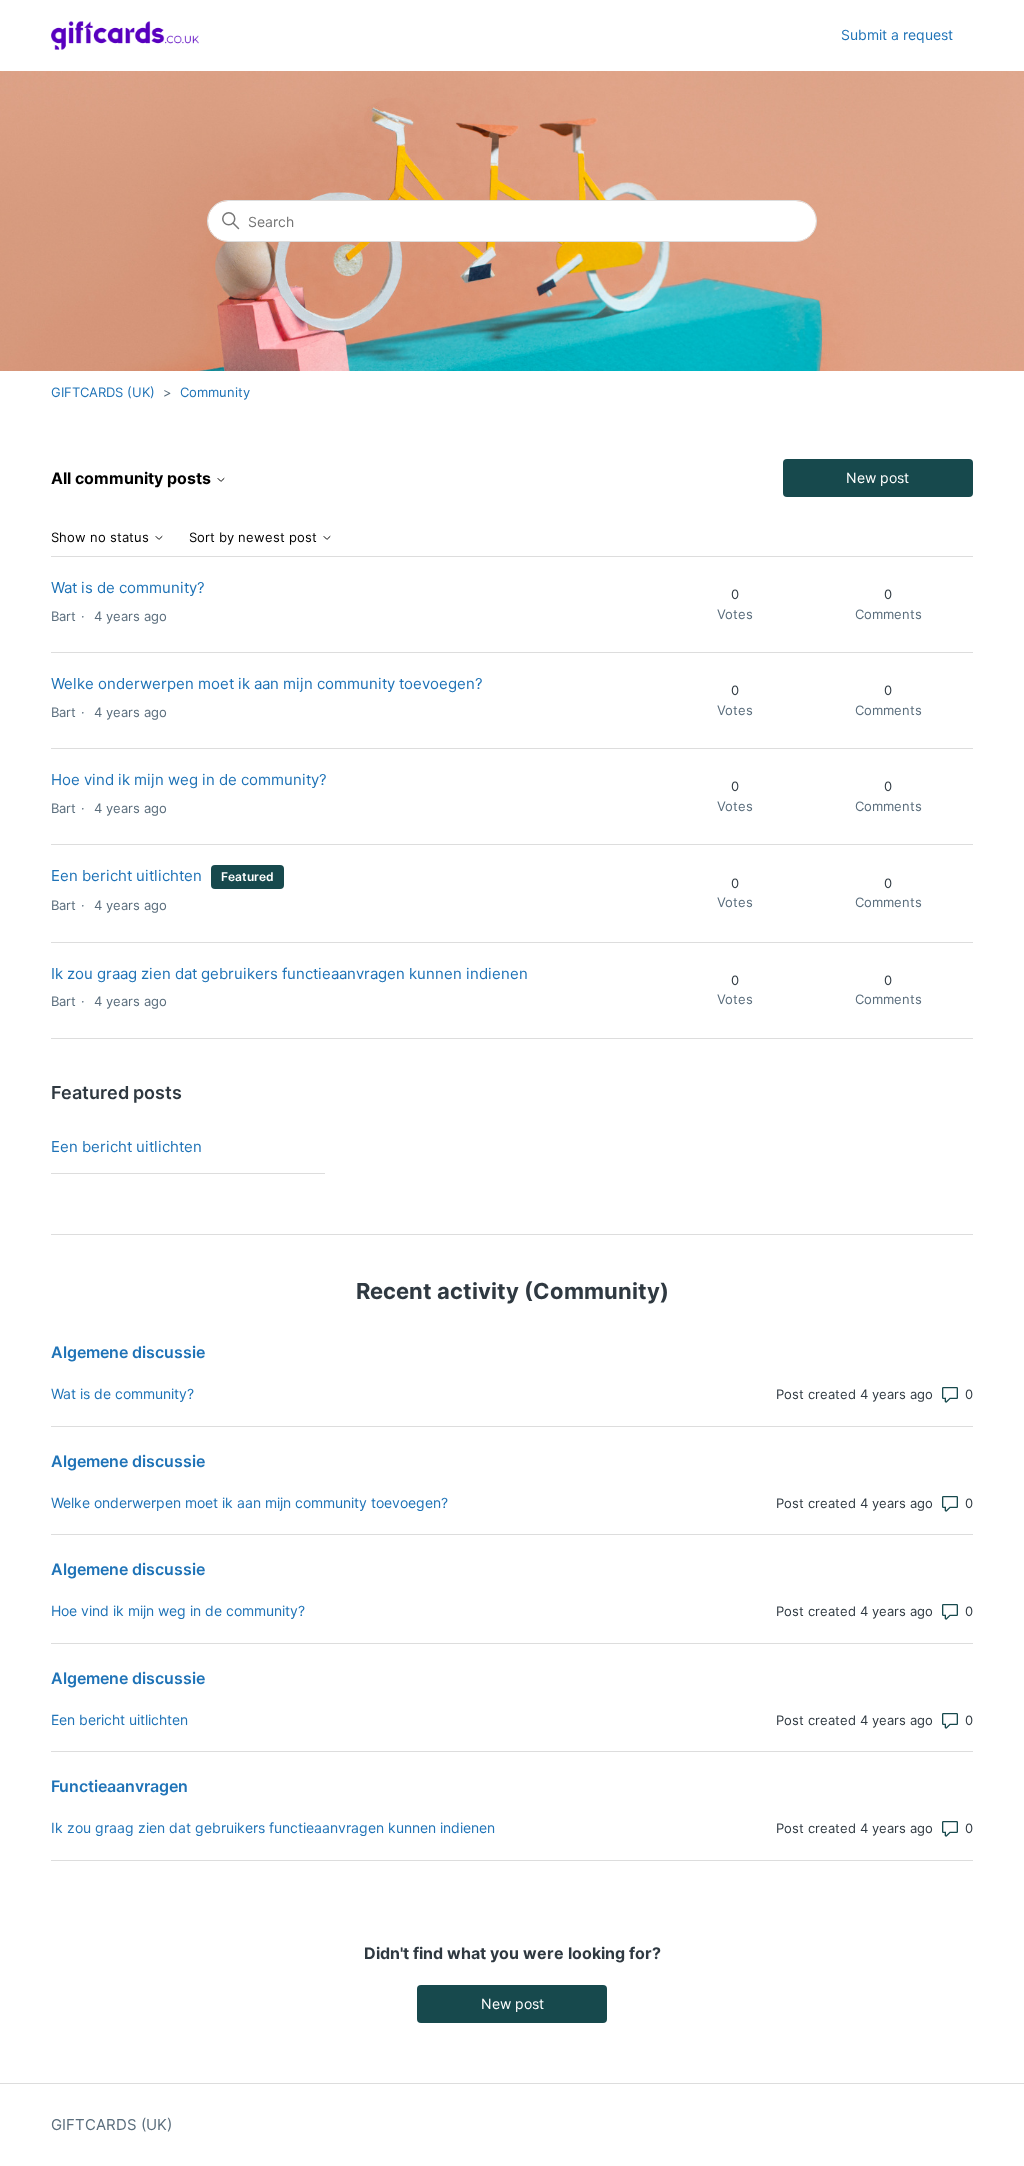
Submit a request (897, 34)
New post (877, 477)
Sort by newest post (255, 537)
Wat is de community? (128, 587)
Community (215, 392)
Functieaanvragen (119, 1786)
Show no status (102, 537)
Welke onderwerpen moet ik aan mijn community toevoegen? (267, 683)
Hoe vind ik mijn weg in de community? (189, 779)
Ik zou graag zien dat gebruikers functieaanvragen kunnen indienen (289, 973)
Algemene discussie (128, 1352)
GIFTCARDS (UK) (103, 392)
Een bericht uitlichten (126, 875)
